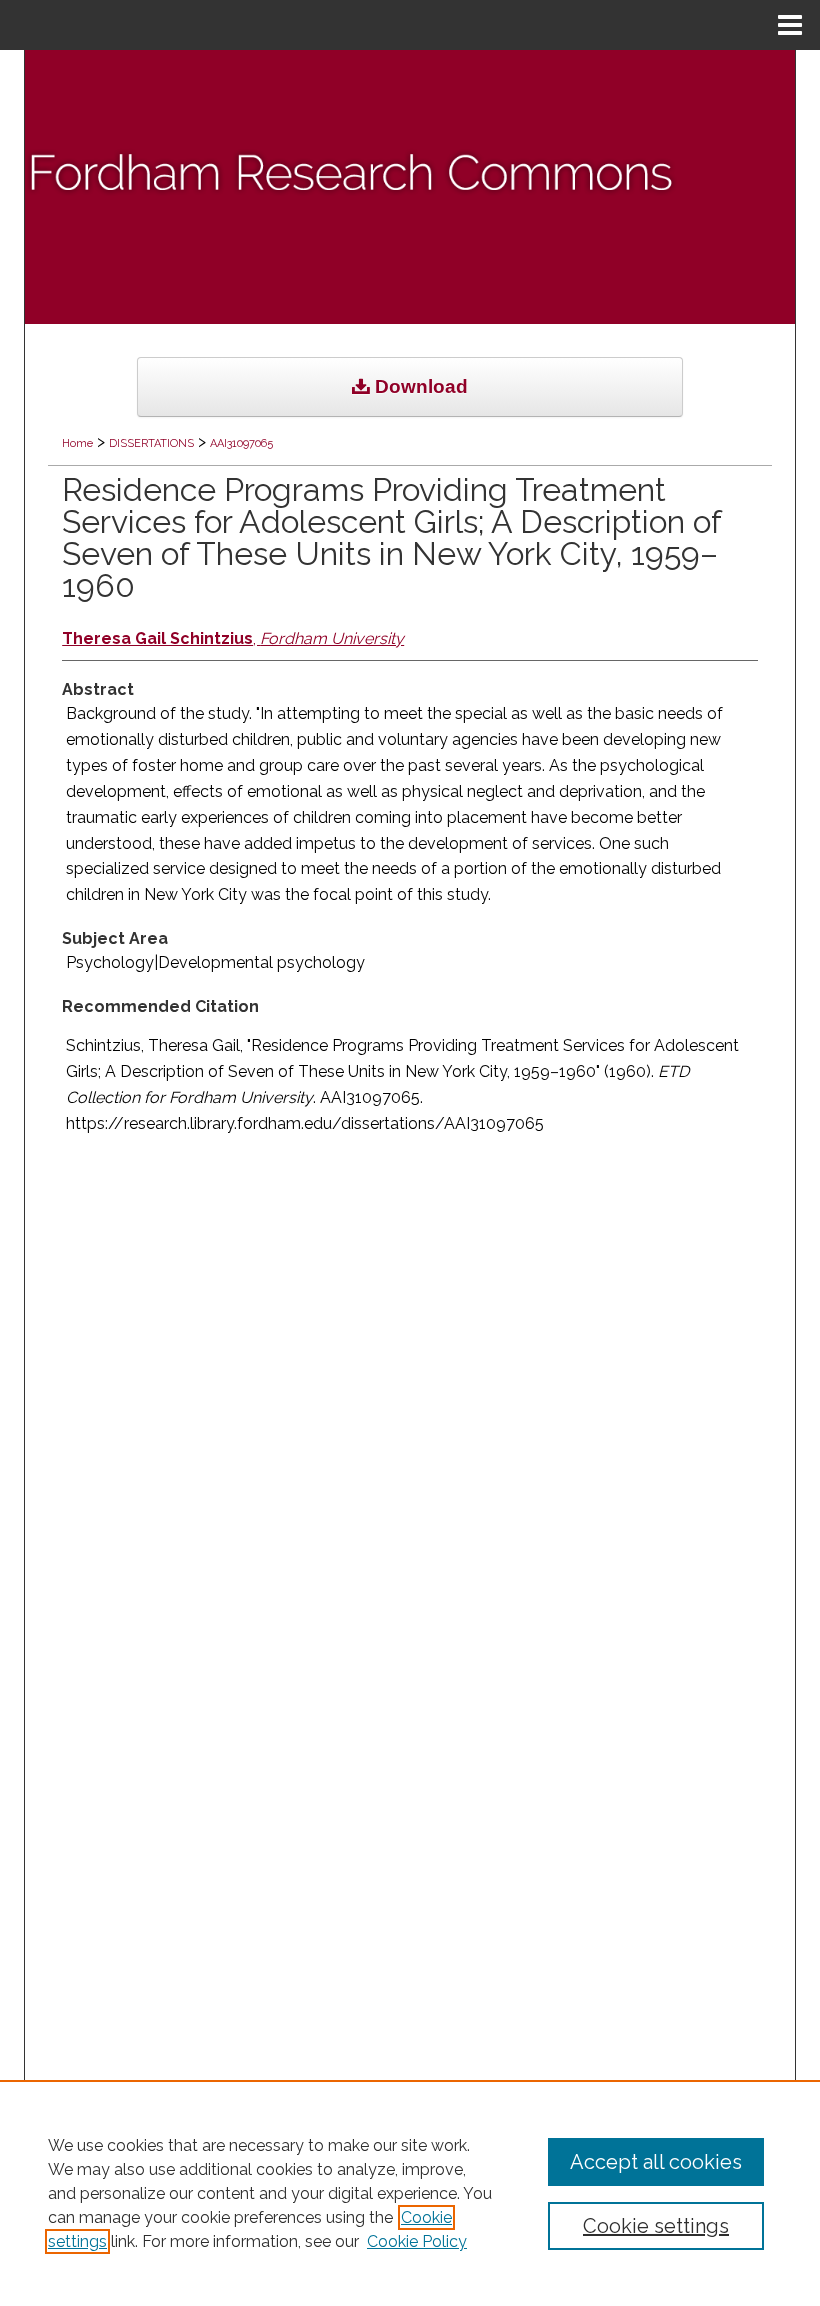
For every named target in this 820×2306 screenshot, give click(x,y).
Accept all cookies (656, 2162)
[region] (410, 2193)
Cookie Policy (417, 2241)
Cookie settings (656, 2226)
